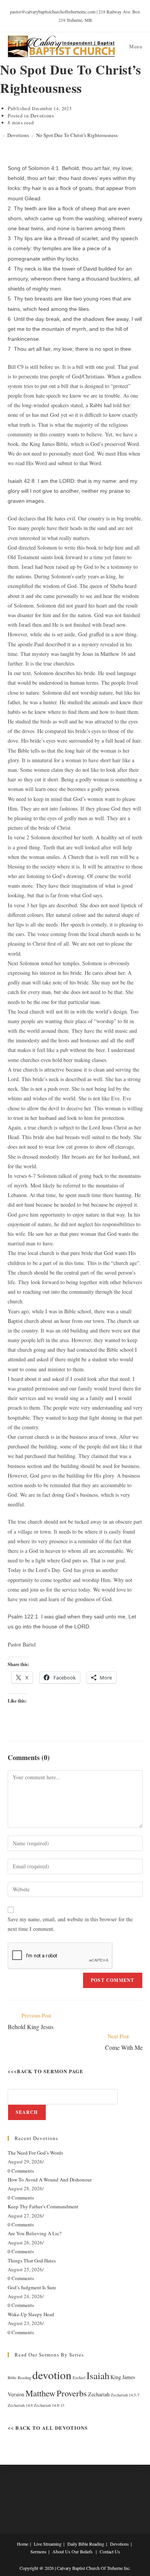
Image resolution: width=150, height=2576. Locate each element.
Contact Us (110, 2551)
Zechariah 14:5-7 (125, 2395)
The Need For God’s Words (35, 2153)
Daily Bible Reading (86, 2544)
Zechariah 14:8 (20, 2405)
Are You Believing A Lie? (35, 2233)
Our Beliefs (82, 2551)
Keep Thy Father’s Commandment (43, 2206)
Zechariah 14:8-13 (49, 2405)
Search (27, 2112)
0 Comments (21, 2171)
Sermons (38, 2551)
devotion (52, 2375)
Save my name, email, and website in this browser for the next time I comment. (70, 1924)
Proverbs (72, 2393)
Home (22, 2544)
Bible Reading (19, 2378)
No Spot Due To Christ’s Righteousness (77, 135)
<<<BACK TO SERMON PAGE (46, 2071)
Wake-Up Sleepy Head (31, 2314)
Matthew (40, 2393)
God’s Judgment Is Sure (32, 2287)
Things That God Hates (32, 2261)
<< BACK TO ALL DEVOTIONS (48, 2428)
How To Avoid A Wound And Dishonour (50, 2180)
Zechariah (99, 2394)
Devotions (42, 116)
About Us (61, 2551)
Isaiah (98, 2375)
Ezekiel (79, 2378)
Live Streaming (48, 2544)
